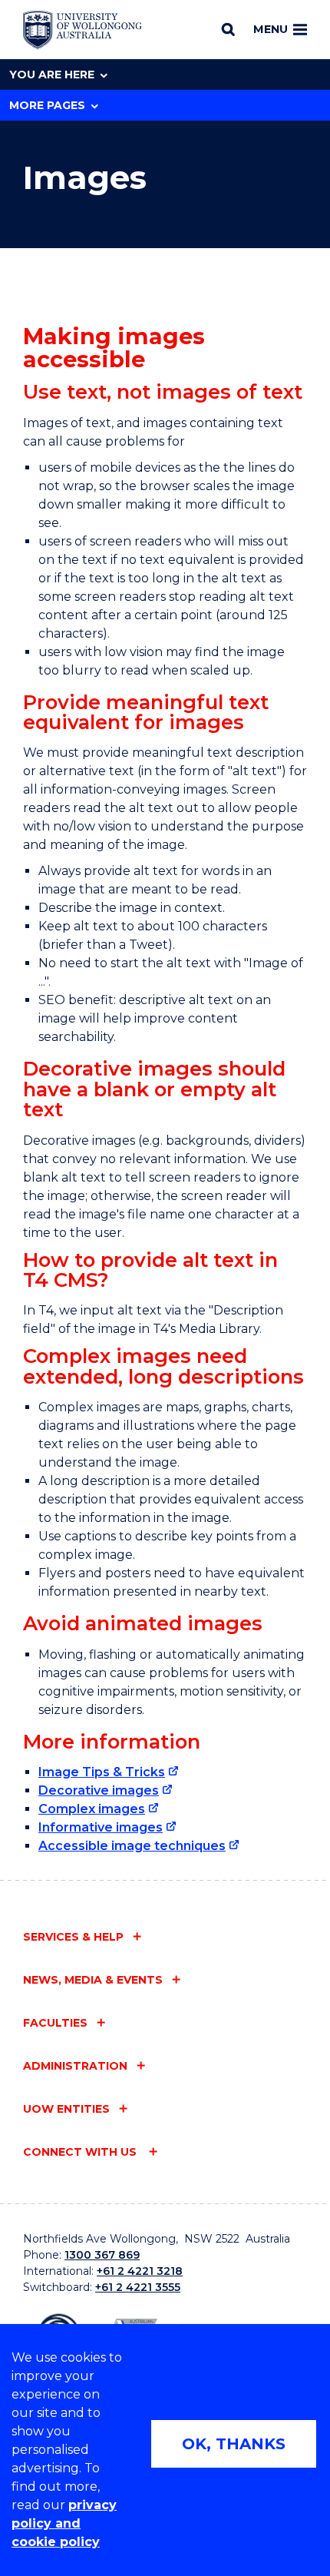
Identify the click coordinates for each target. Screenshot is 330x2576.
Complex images (92, 1809)
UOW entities (66, 2109)
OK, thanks (234, 2444)
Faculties (55, 2023)
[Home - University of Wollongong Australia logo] (82, 30)
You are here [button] (52, 75)
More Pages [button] (47, 105)
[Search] (228, 29)
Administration (75, 2066)
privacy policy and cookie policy (64, 2523)
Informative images (101, 1827)
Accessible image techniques (132, 1846)
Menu (271, 29)
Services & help (73, 1937)
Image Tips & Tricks (102, 1772)
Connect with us (81, 2152)
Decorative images (99, 1790)
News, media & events (93, 1980)
